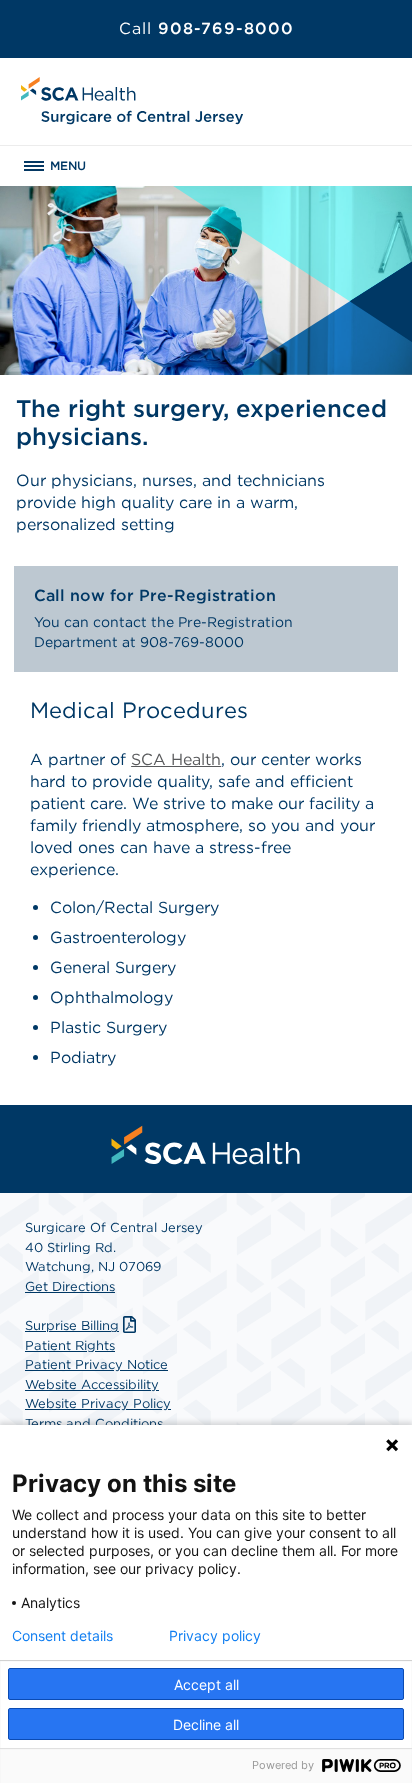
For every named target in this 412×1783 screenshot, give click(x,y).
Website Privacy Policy (98, 1403)
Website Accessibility (92, 1384)
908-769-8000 (206, 28)
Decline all (206, 1724)
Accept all (206, 1684)
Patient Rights (70, 1345)
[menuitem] (206, 1145)
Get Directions (70, 1286)
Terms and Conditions (94, 1423)
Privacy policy (215, 1636)
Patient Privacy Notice (96, 1364)
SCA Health (176, 759)
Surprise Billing (72, 1325)
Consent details (62, 1636)
